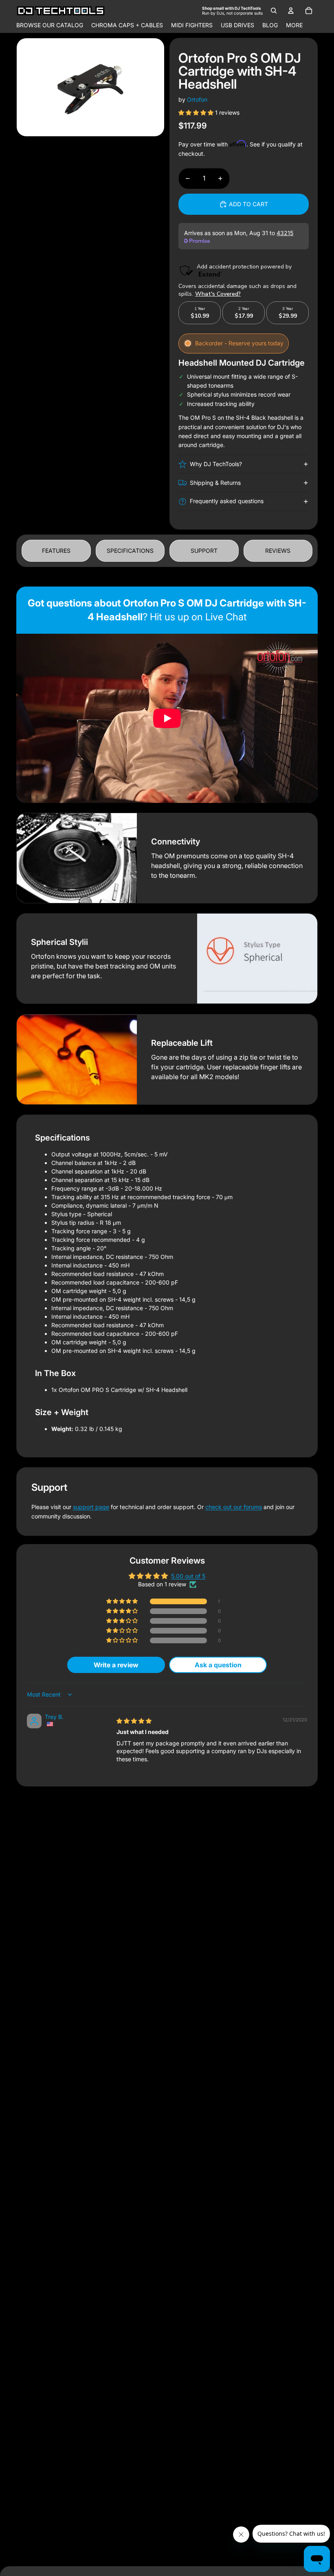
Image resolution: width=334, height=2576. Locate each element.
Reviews (278, 551)
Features (56, 551)
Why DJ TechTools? (216, 464)
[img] (134, 1721)
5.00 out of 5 (188, 1576)
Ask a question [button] (218, 1665)
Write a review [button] (116, 1665)
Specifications (130, 551)
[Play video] (167, 718)
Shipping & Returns (215, 483)
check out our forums (234, 1507)
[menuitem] (294, 25)
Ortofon (197, 99)
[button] (197, 112)
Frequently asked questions (227, 501)
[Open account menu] (291, 11)
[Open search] (274, 11)
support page (91, 1507)
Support (204, 551)
